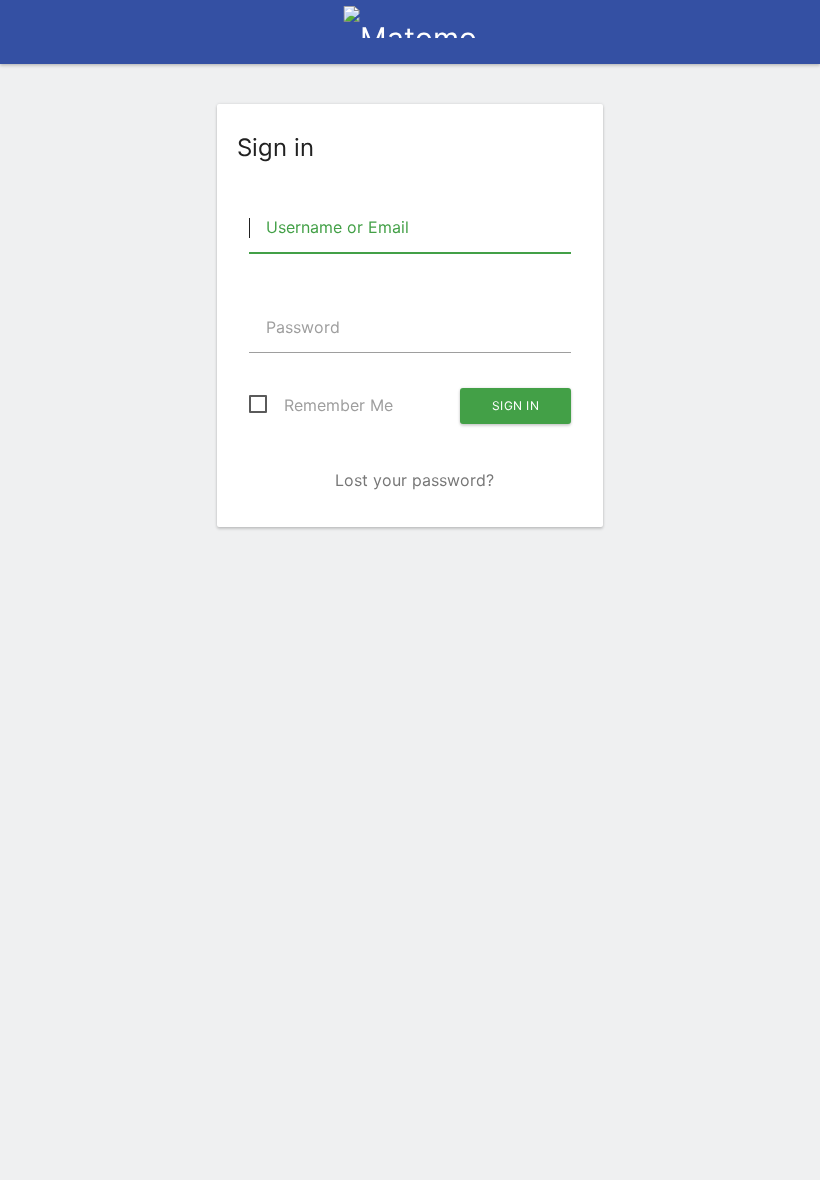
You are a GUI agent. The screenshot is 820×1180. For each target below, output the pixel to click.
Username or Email (335, 227)
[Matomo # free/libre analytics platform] (410, 38)
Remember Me (338, 405)
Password (300, 327)
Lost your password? (414, 480)
